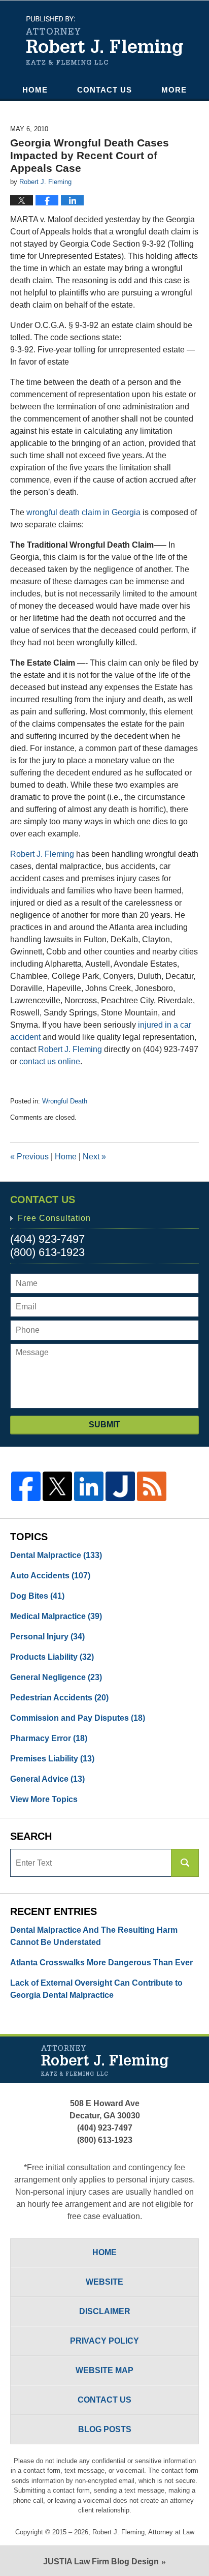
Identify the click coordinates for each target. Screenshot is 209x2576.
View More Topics (44, 1799)
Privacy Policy (104, 2341)
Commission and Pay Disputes (78, 1718)
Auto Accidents (50, 1576)
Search (185, 1863)
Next (94, 1157)
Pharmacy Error (49, 1738)
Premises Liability (52, 1759)
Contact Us (104, 90)
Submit (104, 1425)
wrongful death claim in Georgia (83, 512)
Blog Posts (105, 2429)
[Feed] (152, 1486)
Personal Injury (47, 1637)
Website (104, 2282)
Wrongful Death (65, 1101)
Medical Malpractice (56, 1616)
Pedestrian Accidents (59, 1698)
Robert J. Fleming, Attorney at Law (143, 2532)
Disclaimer (105, 2311)
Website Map (104, 2370)
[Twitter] (57, 1486)
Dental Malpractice (56, 1555)
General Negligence (56, 1677)
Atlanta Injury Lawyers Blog (104, 40)
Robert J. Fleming (42, 854)
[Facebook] (26, 1486)
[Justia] (120, 1486)
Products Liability (52, 1657)
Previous (29, 1157)
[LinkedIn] (89, 1486)
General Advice (47, 1779)
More (174, 90)
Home (35, 90)
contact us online (50, 1061)
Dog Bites (37, 1596)
